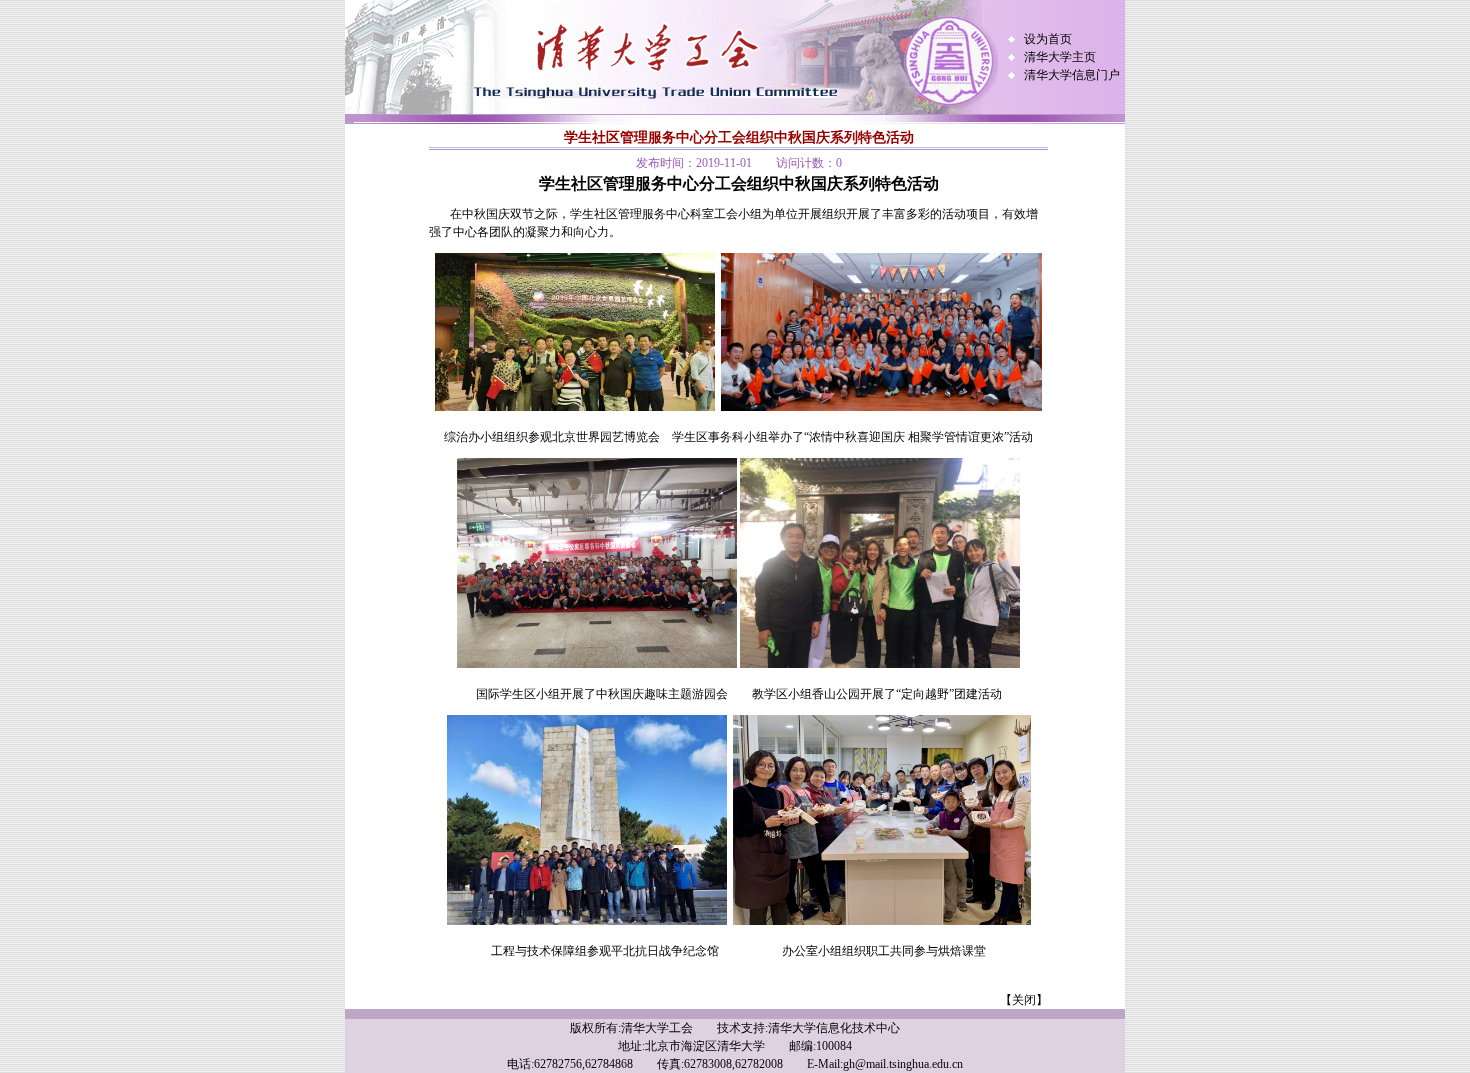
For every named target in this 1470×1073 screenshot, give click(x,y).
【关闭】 (1024, 1000)
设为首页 (1048, 39)
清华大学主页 (1060, 57)
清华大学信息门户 (1072, 75)
